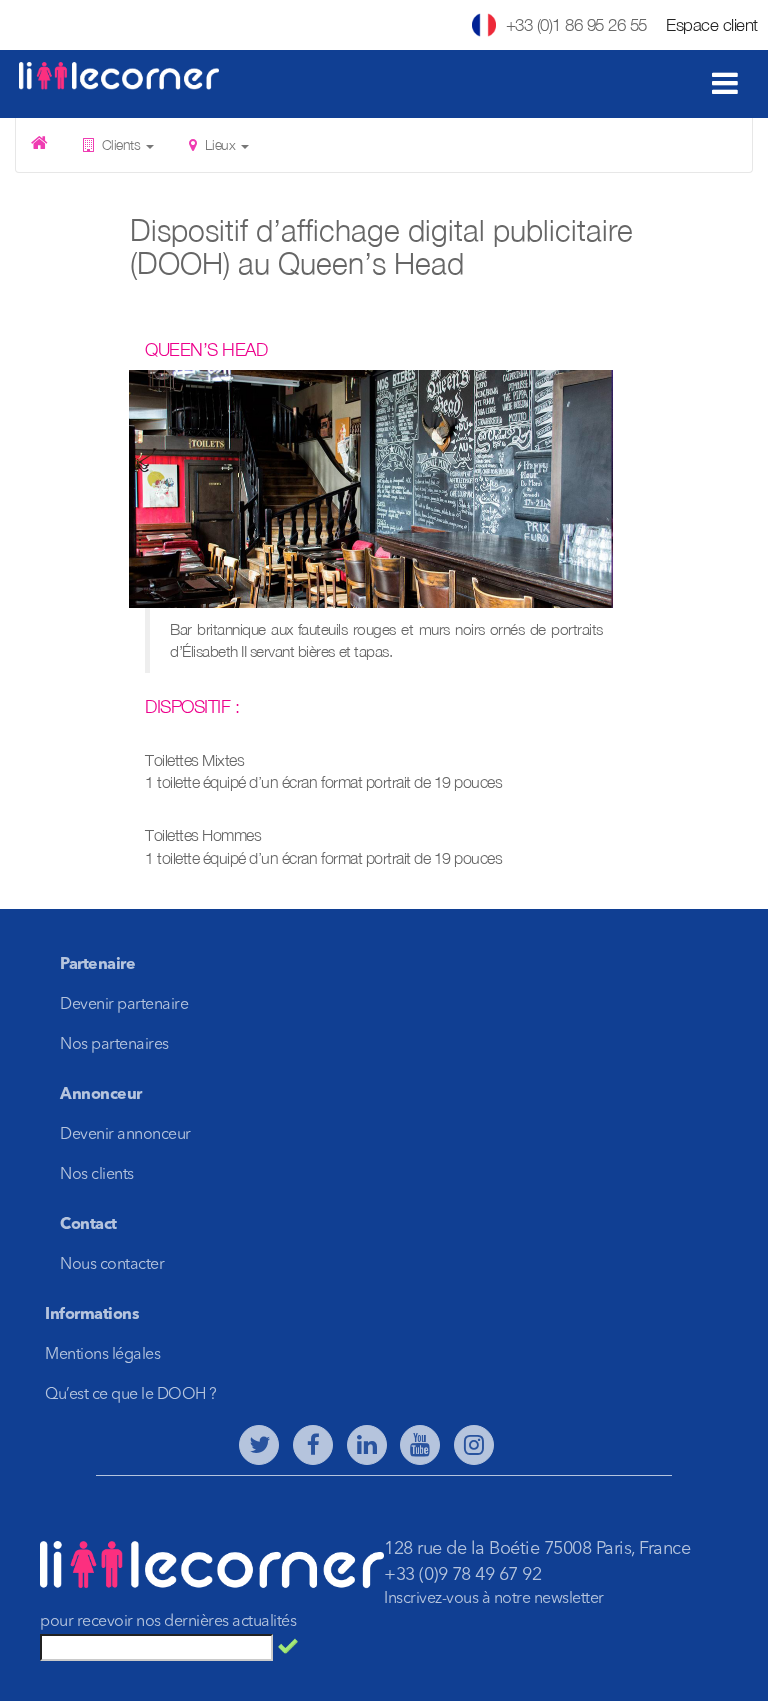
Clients (121, 144)
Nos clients (97, 1175)
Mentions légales (102, 1355)
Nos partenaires (114, 1045)
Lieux (220, 144)
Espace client (712, 25)
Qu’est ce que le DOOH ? (131, 1395)
